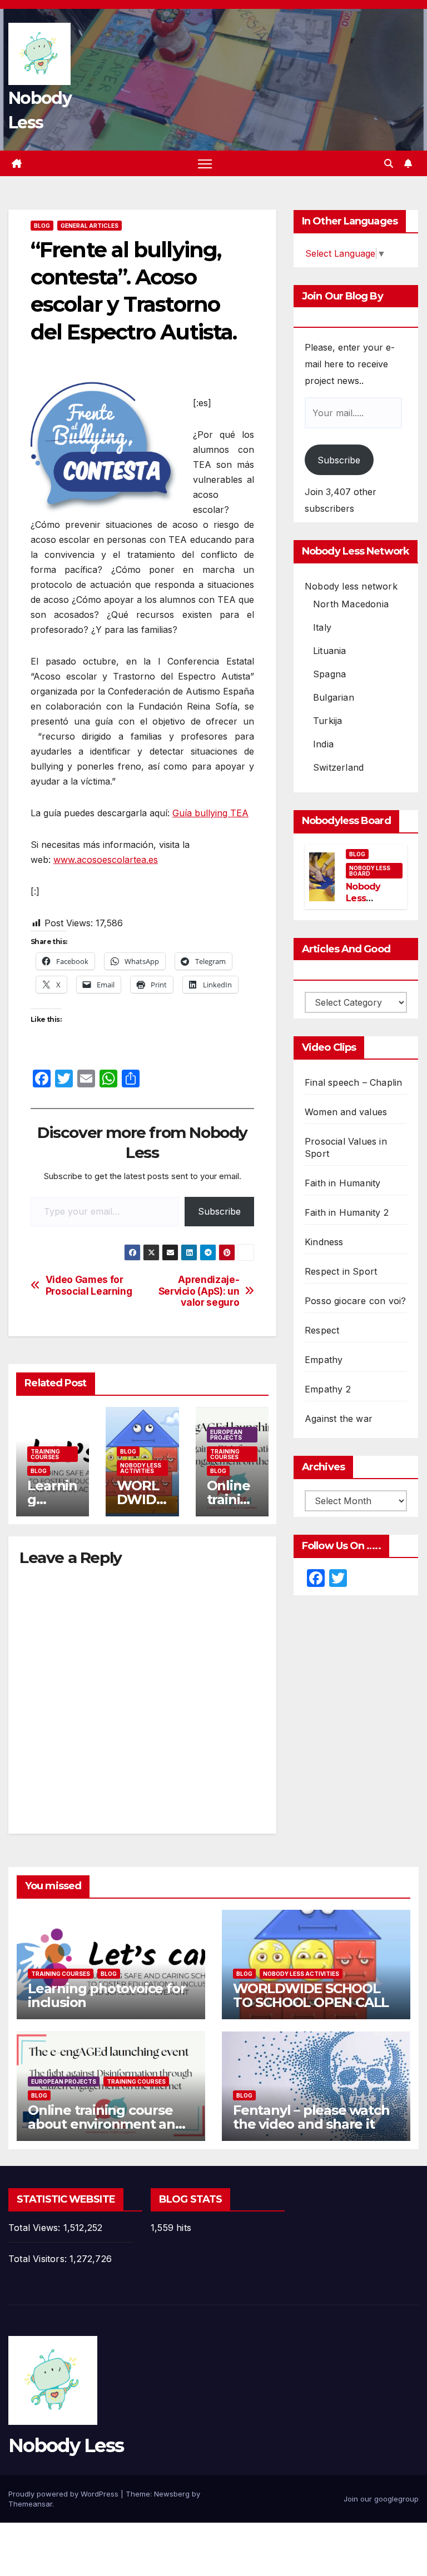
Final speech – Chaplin (353, 1082)
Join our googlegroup (381, 2499)
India (323, 744)
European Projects (226, 1435)
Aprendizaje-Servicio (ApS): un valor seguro (199, 1291)
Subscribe (219, 1211)
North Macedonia (351, 604)
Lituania (330, 651)
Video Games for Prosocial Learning (89, 1285)
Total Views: (36, 2228)
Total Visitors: (39, 2259)
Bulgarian (334, 697)
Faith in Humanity (342, 1183)
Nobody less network (351, 586)
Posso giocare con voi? (355, 1301)
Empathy (324, 1360)
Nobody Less (66, 2445)
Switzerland (338, 767)
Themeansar (30, 2504)
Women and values (346, 1112)
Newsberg (172, 2494)
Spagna (329, 674)
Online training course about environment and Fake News (106, 2124)
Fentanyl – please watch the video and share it (311, 2117)
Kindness (324, 1242)
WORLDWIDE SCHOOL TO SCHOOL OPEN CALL (311, 1995)
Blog (42, 226)
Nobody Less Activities (141, 1468)
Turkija (327, 721)
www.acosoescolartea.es (106, 860)
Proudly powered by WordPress (64, 2494)
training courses (45, 1454)
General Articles (90, 226)
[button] (389, 163)
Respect (322, 1330)
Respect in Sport (341, 1271)
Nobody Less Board (370, 871)
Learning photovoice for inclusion (106, 1995)
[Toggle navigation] (205, 164)
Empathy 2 (328, 1389)
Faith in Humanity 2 (347, 1212)
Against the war (339, 1419)
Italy (322, 627)
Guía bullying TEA (210, 813)
